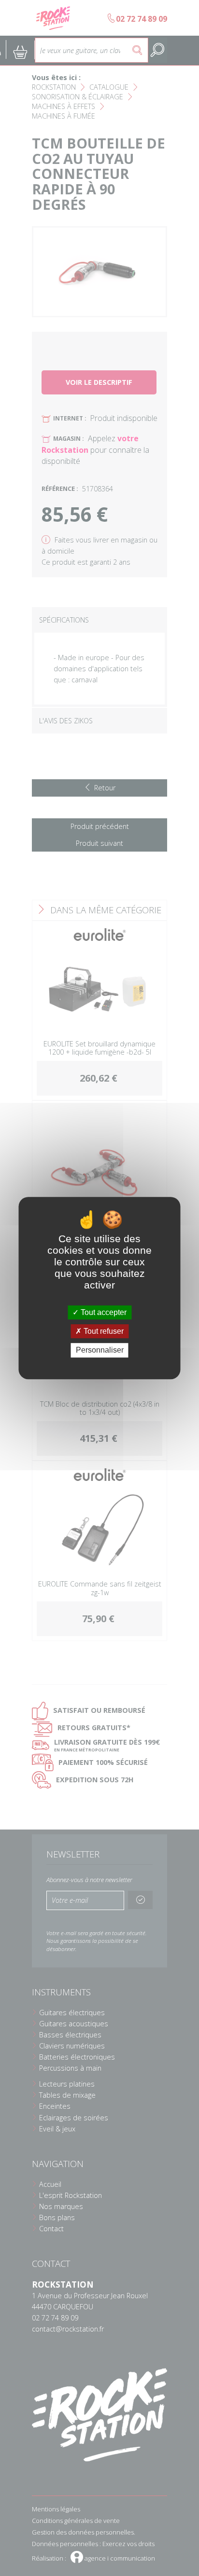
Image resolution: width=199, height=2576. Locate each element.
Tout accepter (103, 1312)
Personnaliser (100, 1350)
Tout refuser (103, 1331)
